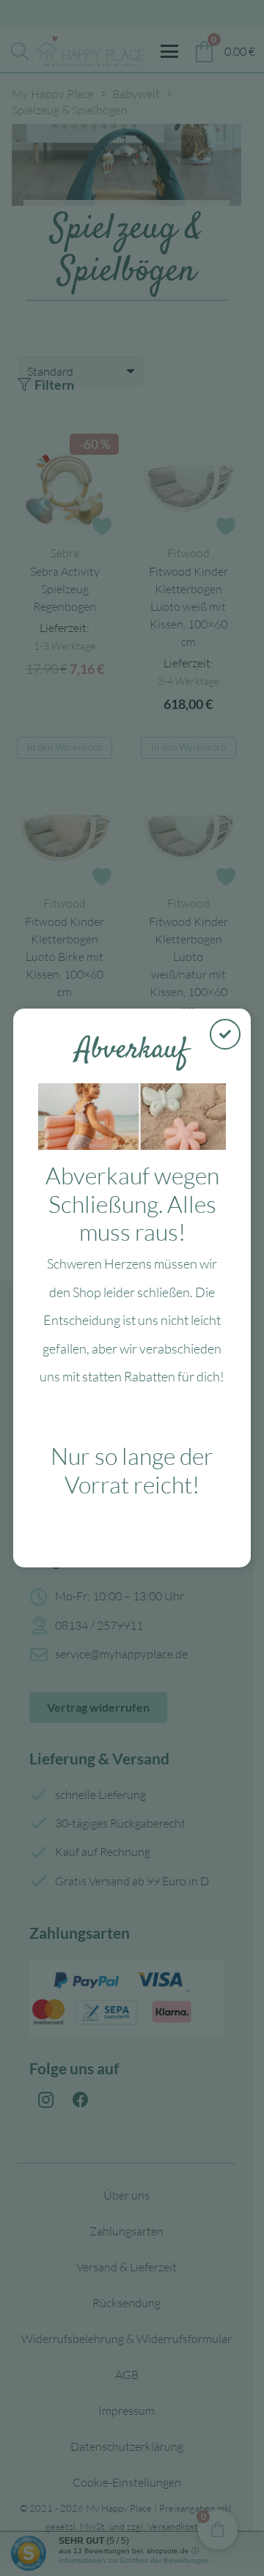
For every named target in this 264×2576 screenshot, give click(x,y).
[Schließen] (225, 1034)
